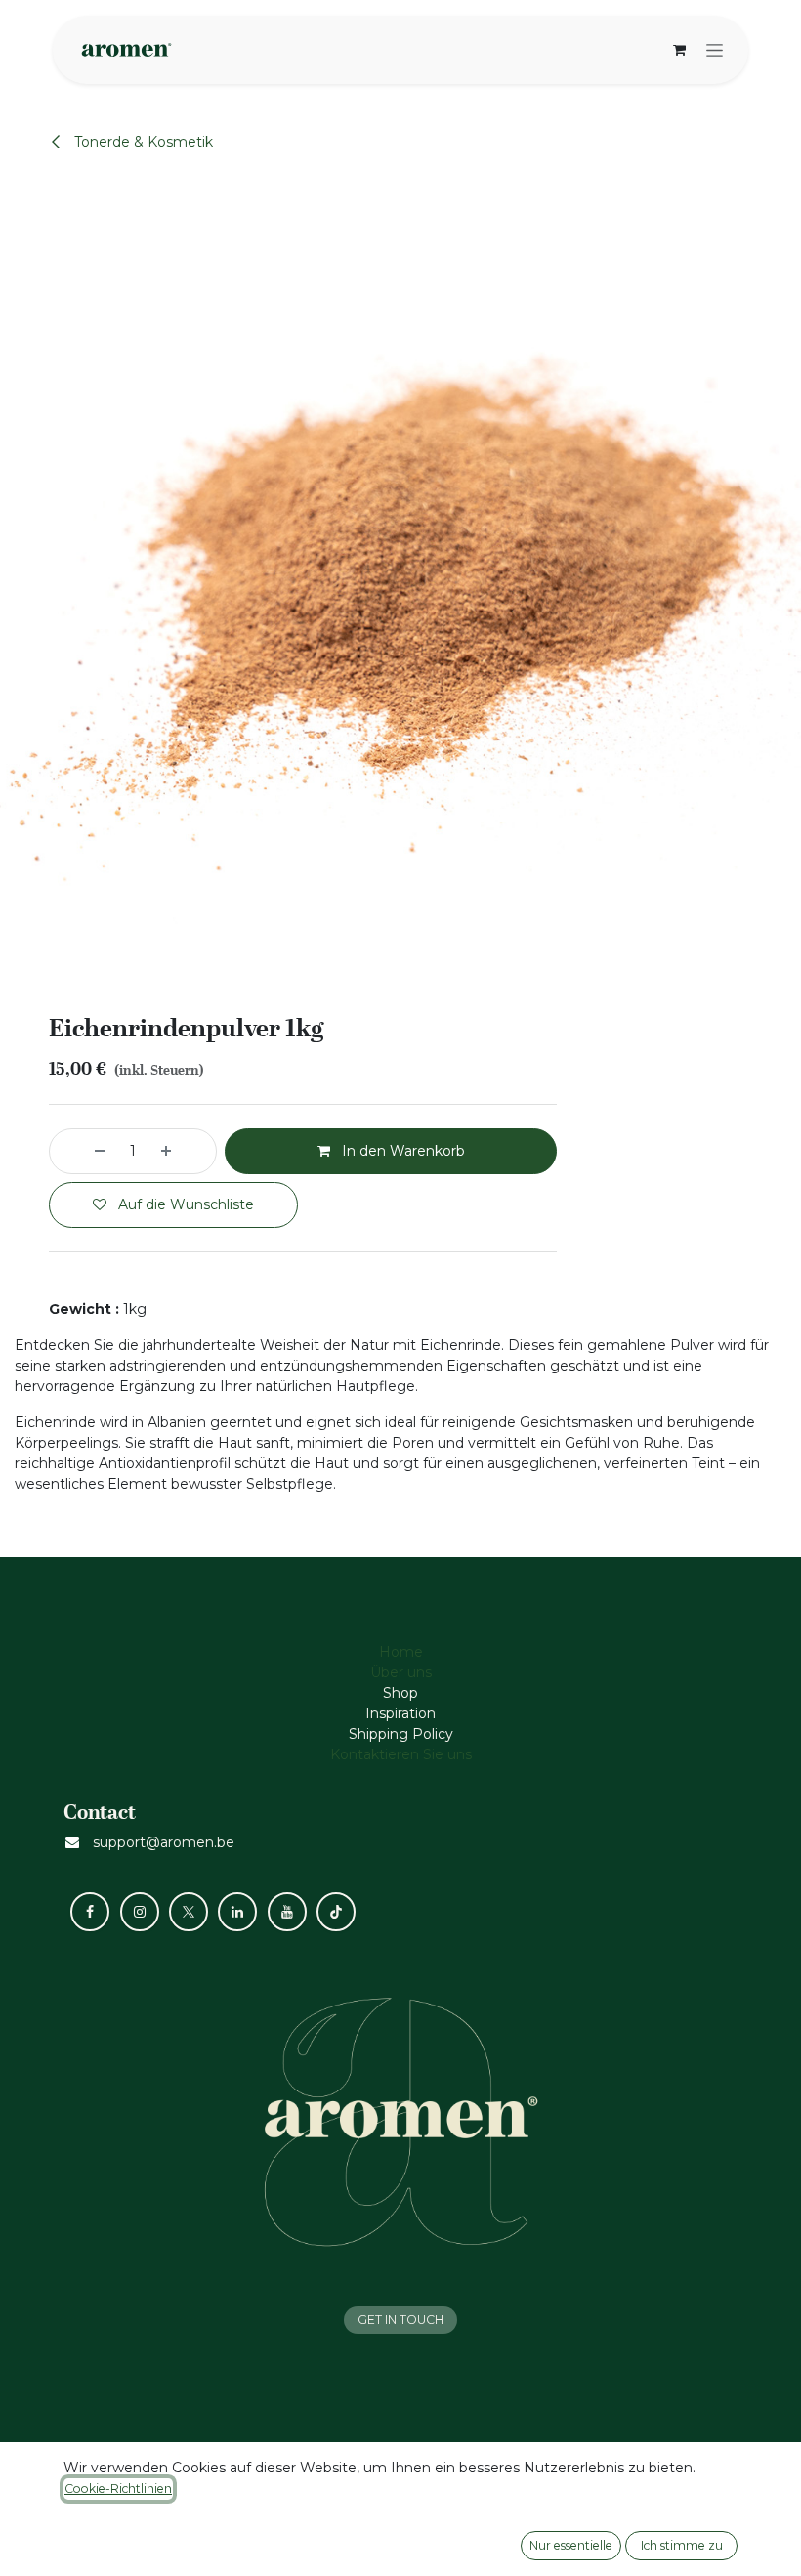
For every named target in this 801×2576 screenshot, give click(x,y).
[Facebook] (90, 1912)
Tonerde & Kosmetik (142, 142)
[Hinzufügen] (184, 1151)
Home (401, 1652)
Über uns (401, 1672)
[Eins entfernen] (82, 1151)
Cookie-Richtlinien (118, 2489)
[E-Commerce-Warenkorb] (679, 50)
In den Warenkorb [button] (401, 1151)
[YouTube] (287, 1912)
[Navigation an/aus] (715, 50)
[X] (189, 1912)
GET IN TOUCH (400, 2320)
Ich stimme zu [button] (682, 2545)
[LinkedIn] (237, 1912)
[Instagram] (140, 1912)
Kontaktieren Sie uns (401, 1754)
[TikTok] (336, 1912)
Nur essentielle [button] (571, 2545)
